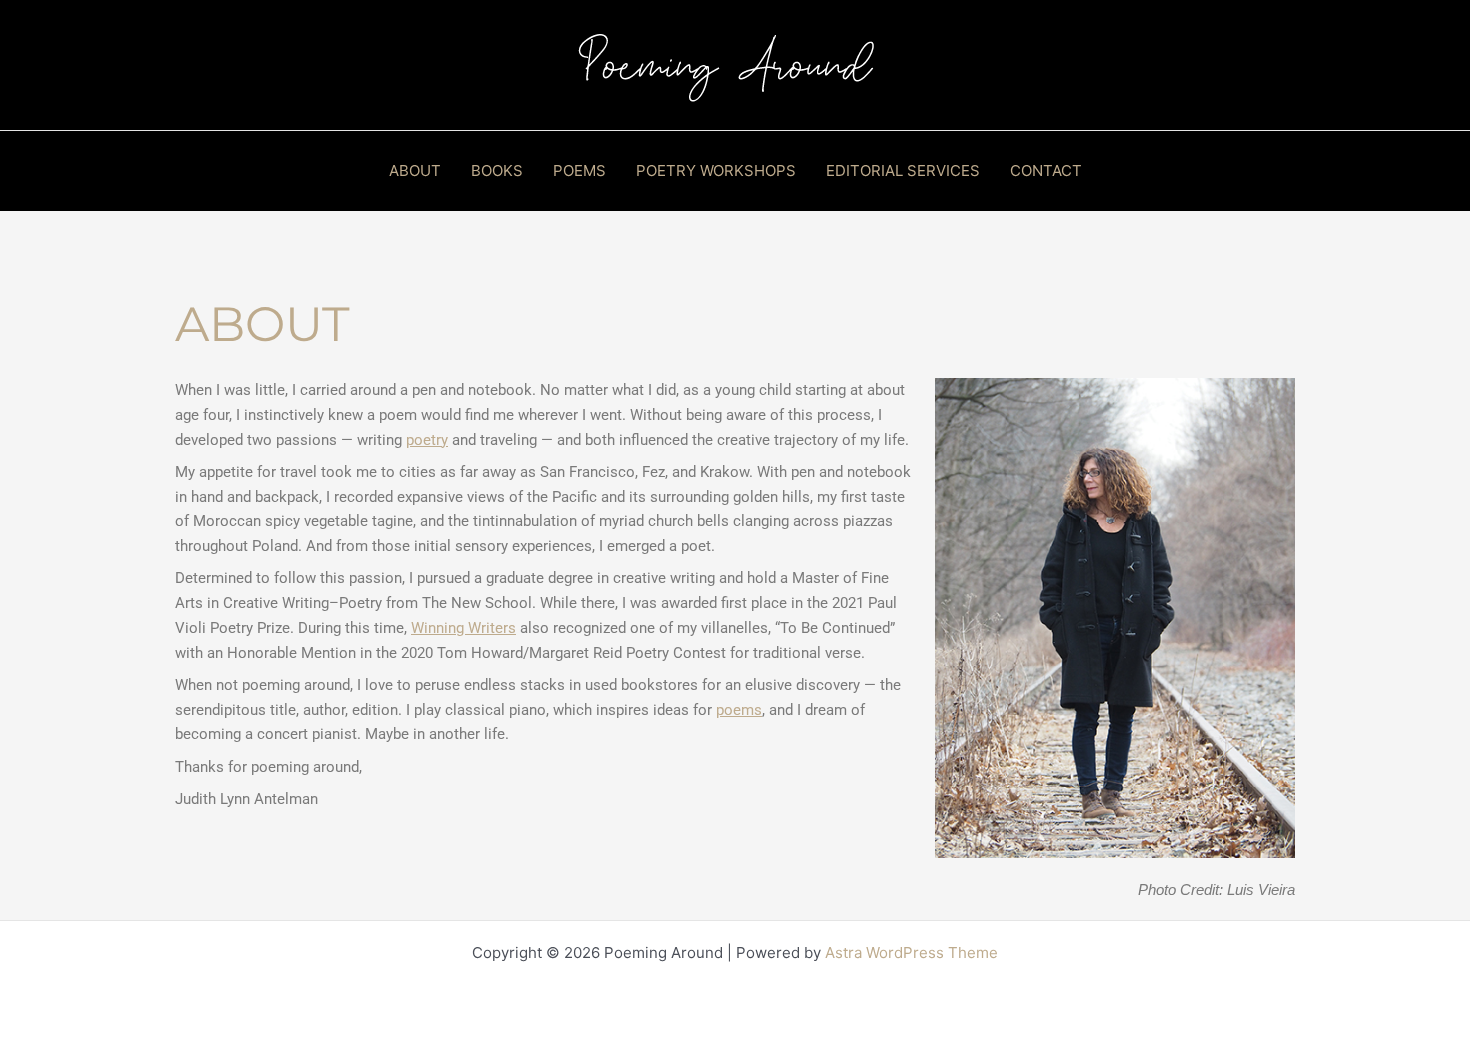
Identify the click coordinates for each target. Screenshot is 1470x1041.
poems (739, 710)
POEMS (579, 170)
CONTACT (1046, 170)
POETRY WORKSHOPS (716, 170)
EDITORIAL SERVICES (903, 170)
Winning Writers (463, 628)
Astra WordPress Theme (911, 952)
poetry (427, 440)
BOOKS (497, 170)
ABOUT (415, 170)
